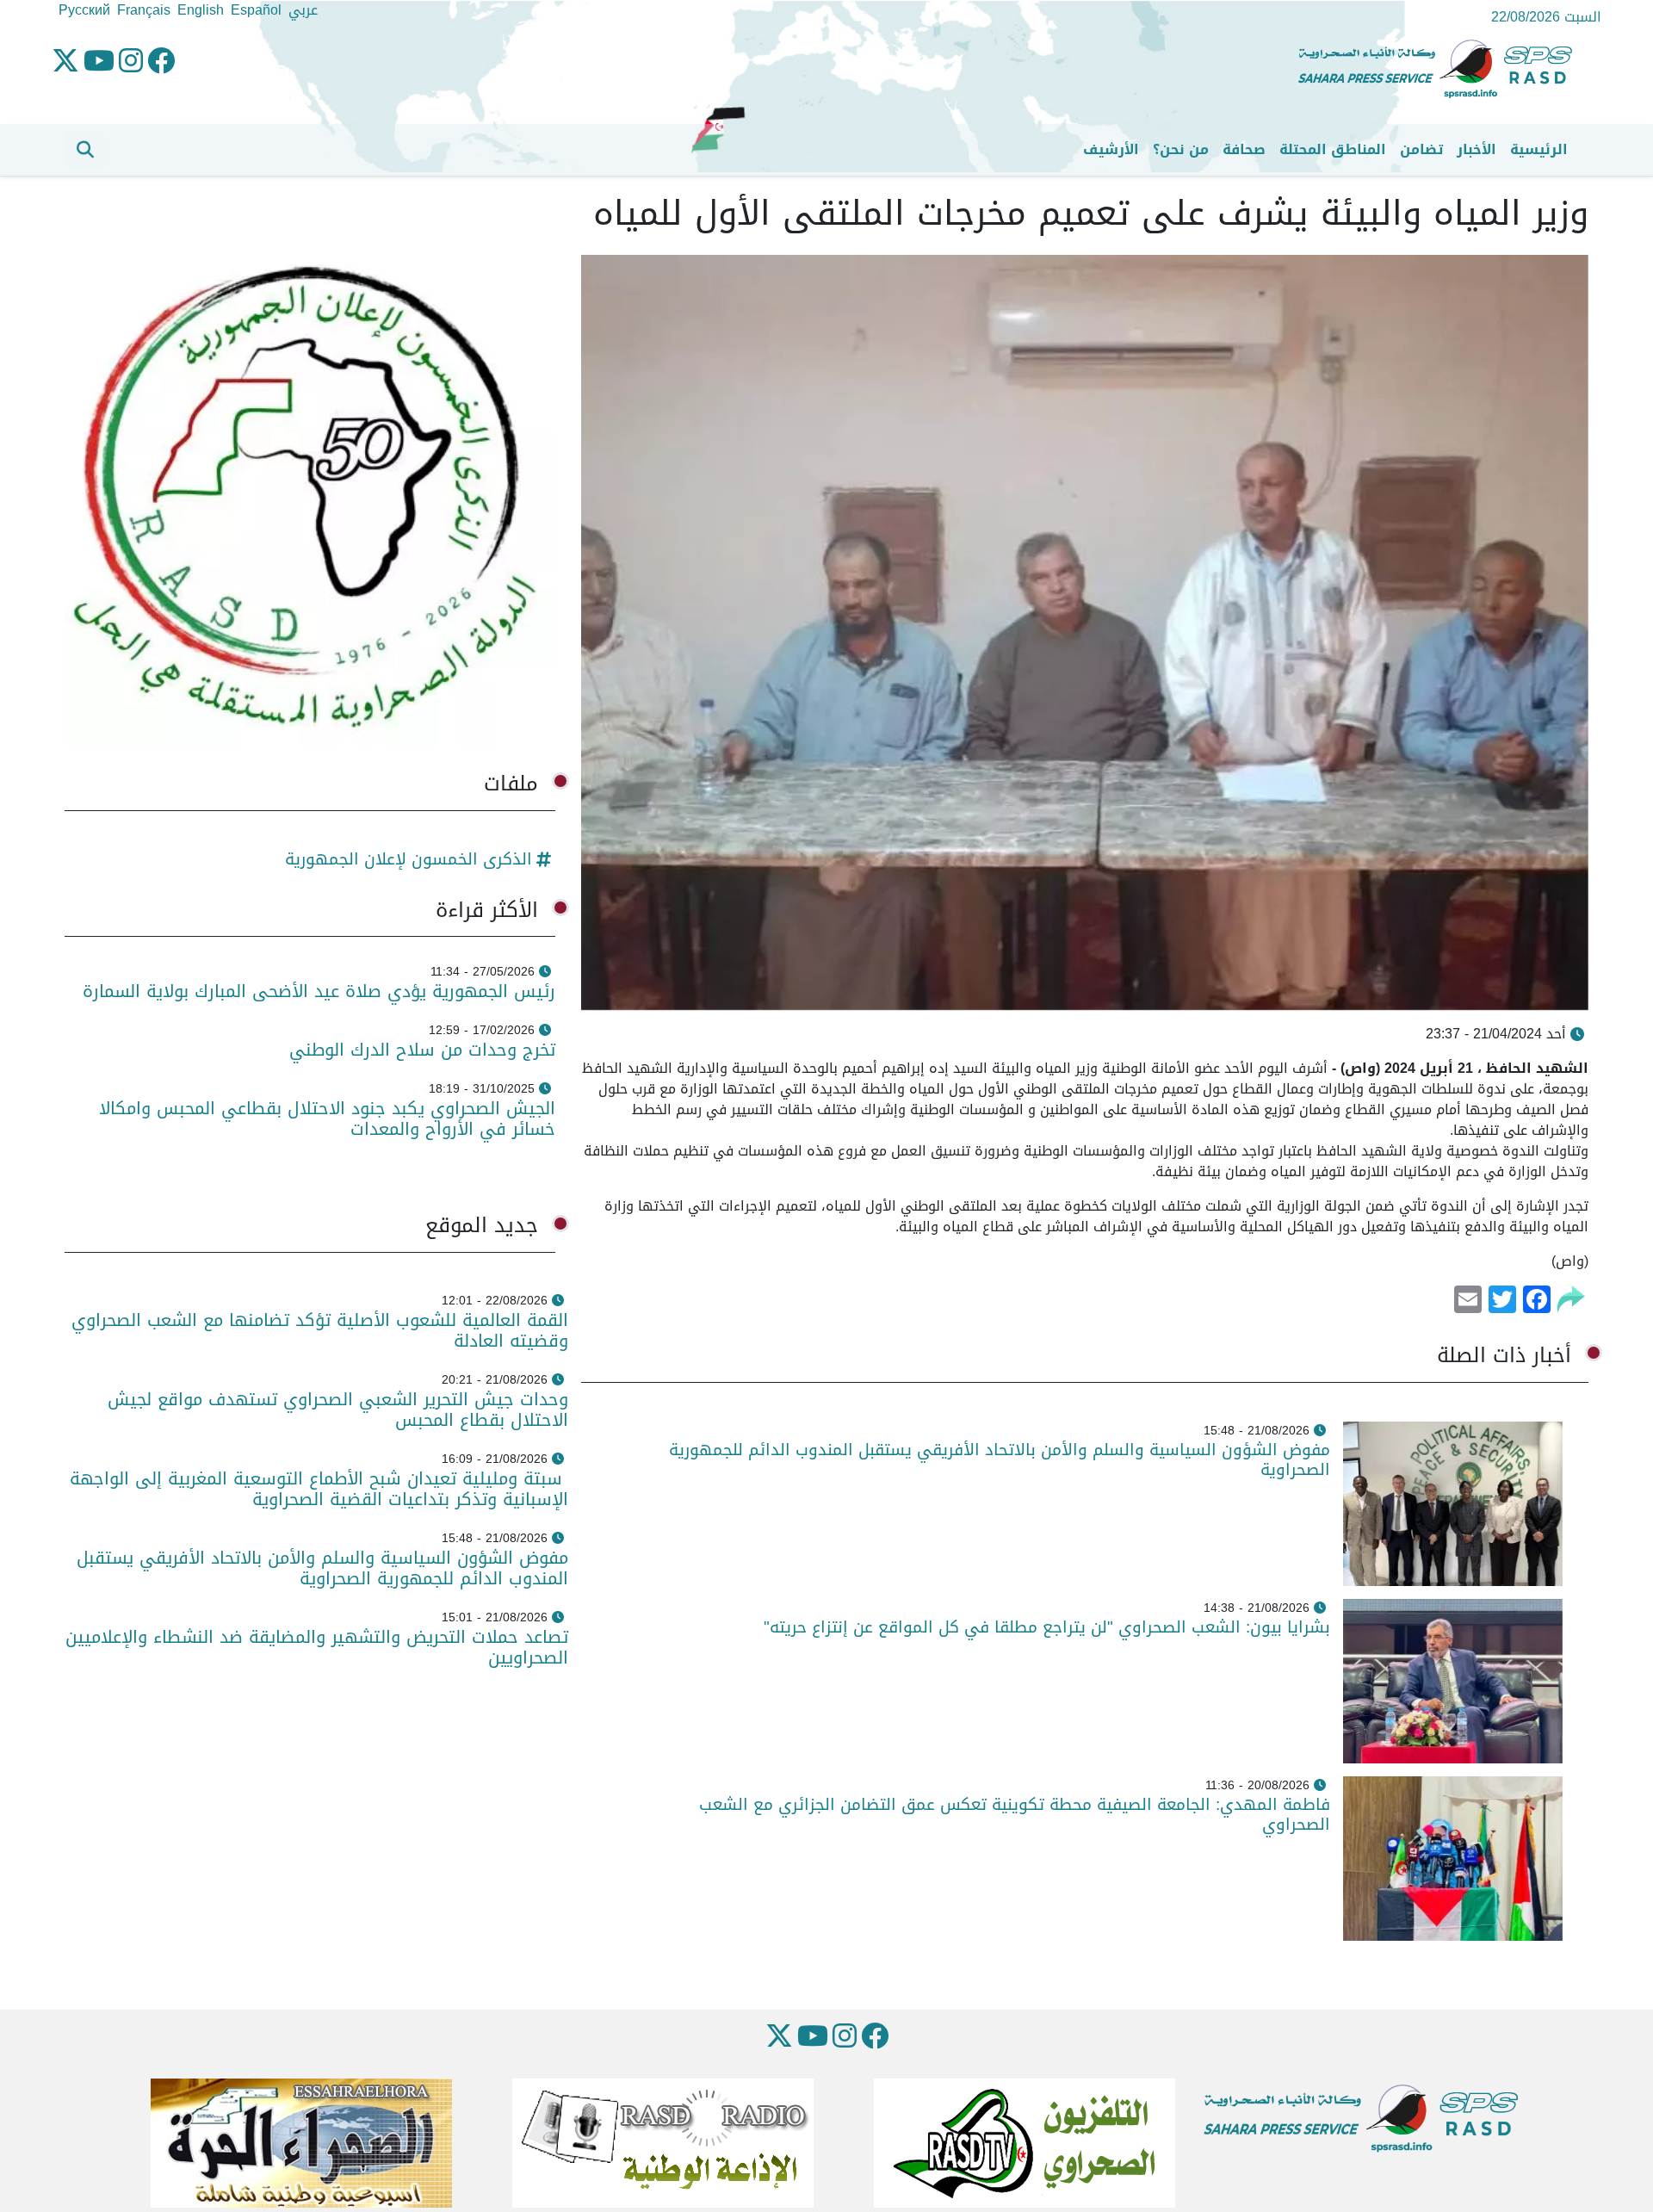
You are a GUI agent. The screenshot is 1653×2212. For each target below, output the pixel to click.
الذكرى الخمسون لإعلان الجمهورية (409, 859)
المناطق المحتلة (1333, 149)
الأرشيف (1111, 149)
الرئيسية (1539, 149)
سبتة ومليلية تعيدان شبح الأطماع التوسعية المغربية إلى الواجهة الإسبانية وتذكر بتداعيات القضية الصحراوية (319, 1489)
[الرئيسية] (1442, 69)
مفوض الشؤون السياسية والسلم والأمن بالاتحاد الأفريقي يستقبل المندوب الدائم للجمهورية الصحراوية (1000, 1459)
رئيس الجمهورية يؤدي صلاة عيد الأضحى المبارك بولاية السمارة (316, 991)
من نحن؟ (1181, 149)
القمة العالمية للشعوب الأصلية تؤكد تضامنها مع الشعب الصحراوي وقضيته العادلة (320, 1330)
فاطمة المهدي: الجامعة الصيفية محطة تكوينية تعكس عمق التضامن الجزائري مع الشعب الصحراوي (1015, 1814)
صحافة (1244, 149)
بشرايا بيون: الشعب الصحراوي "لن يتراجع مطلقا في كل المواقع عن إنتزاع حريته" (1047, 1627)
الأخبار (1477, 149)
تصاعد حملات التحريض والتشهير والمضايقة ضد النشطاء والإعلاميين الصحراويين (317, 1647)
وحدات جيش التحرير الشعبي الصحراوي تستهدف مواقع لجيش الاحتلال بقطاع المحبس (338, 1410)
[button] (85, 150)
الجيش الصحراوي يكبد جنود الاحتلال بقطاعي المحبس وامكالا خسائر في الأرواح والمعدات (327, 1118)
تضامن (1421, 149)
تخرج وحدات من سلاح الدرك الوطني (422, 1050)
